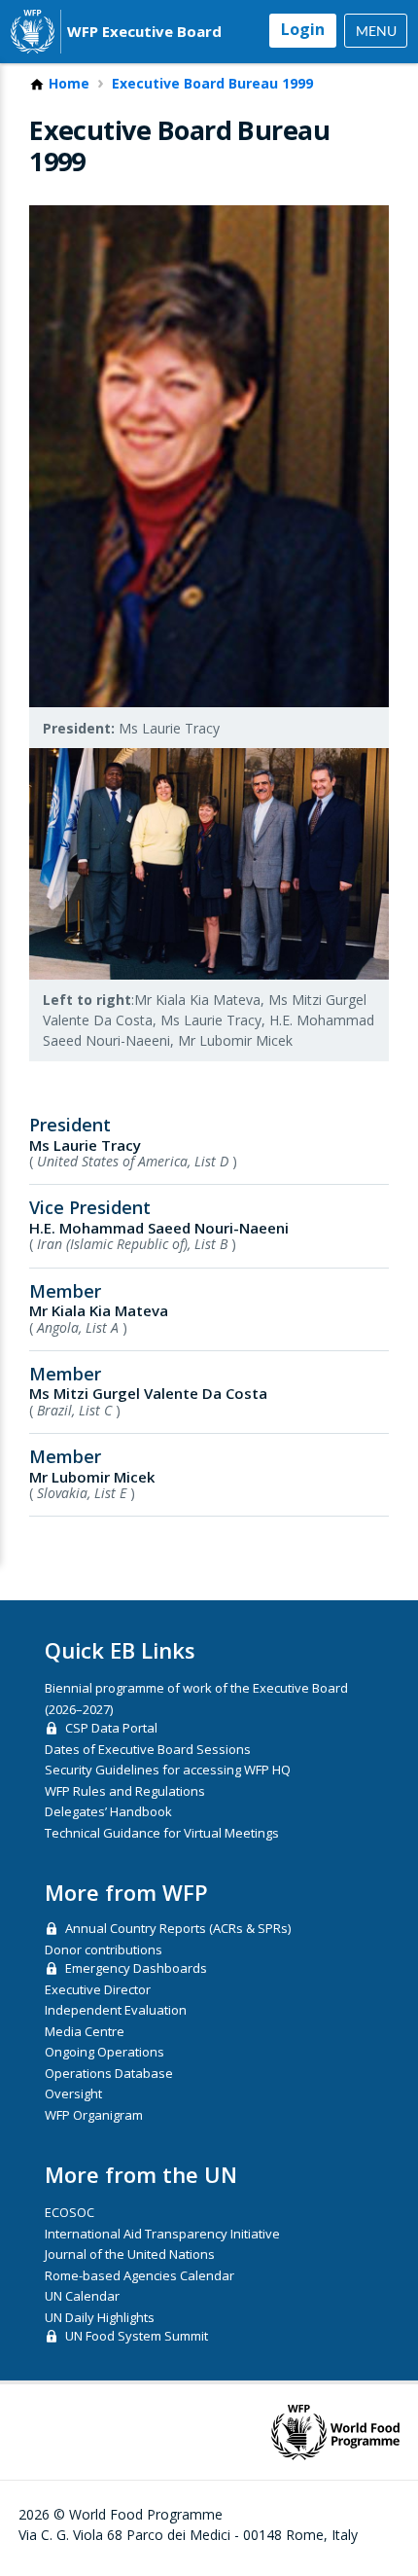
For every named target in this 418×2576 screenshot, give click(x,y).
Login (303, 29)
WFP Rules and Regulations (125, 1791)
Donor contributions (104, 1950)
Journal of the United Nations (130, 2254)
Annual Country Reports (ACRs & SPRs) (178, 1928)
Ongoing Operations (104, 2052)
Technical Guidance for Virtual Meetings (162, 1833)
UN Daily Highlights (100, 2317)
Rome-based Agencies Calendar (139, 2275)
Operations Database (109, 2073)
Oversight (73, 2093)
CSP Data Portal (111, 1728)
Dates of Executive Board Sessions (148, 1749)
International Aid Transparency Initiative (162, 2234)
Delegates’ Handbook (108, 1811)
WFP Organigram (94, 2115)
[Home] (33, 32)
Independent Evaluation (116, 2010)
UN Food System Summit (137, 2336)
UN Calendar (82, 2296)
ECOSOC (70, 2212)
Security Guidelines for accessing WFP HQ (168, 1770)
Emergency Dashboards (136, 1968)
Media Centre (85, 2031)
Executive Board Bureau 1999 (212, 84)
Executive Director (98, 1989)
